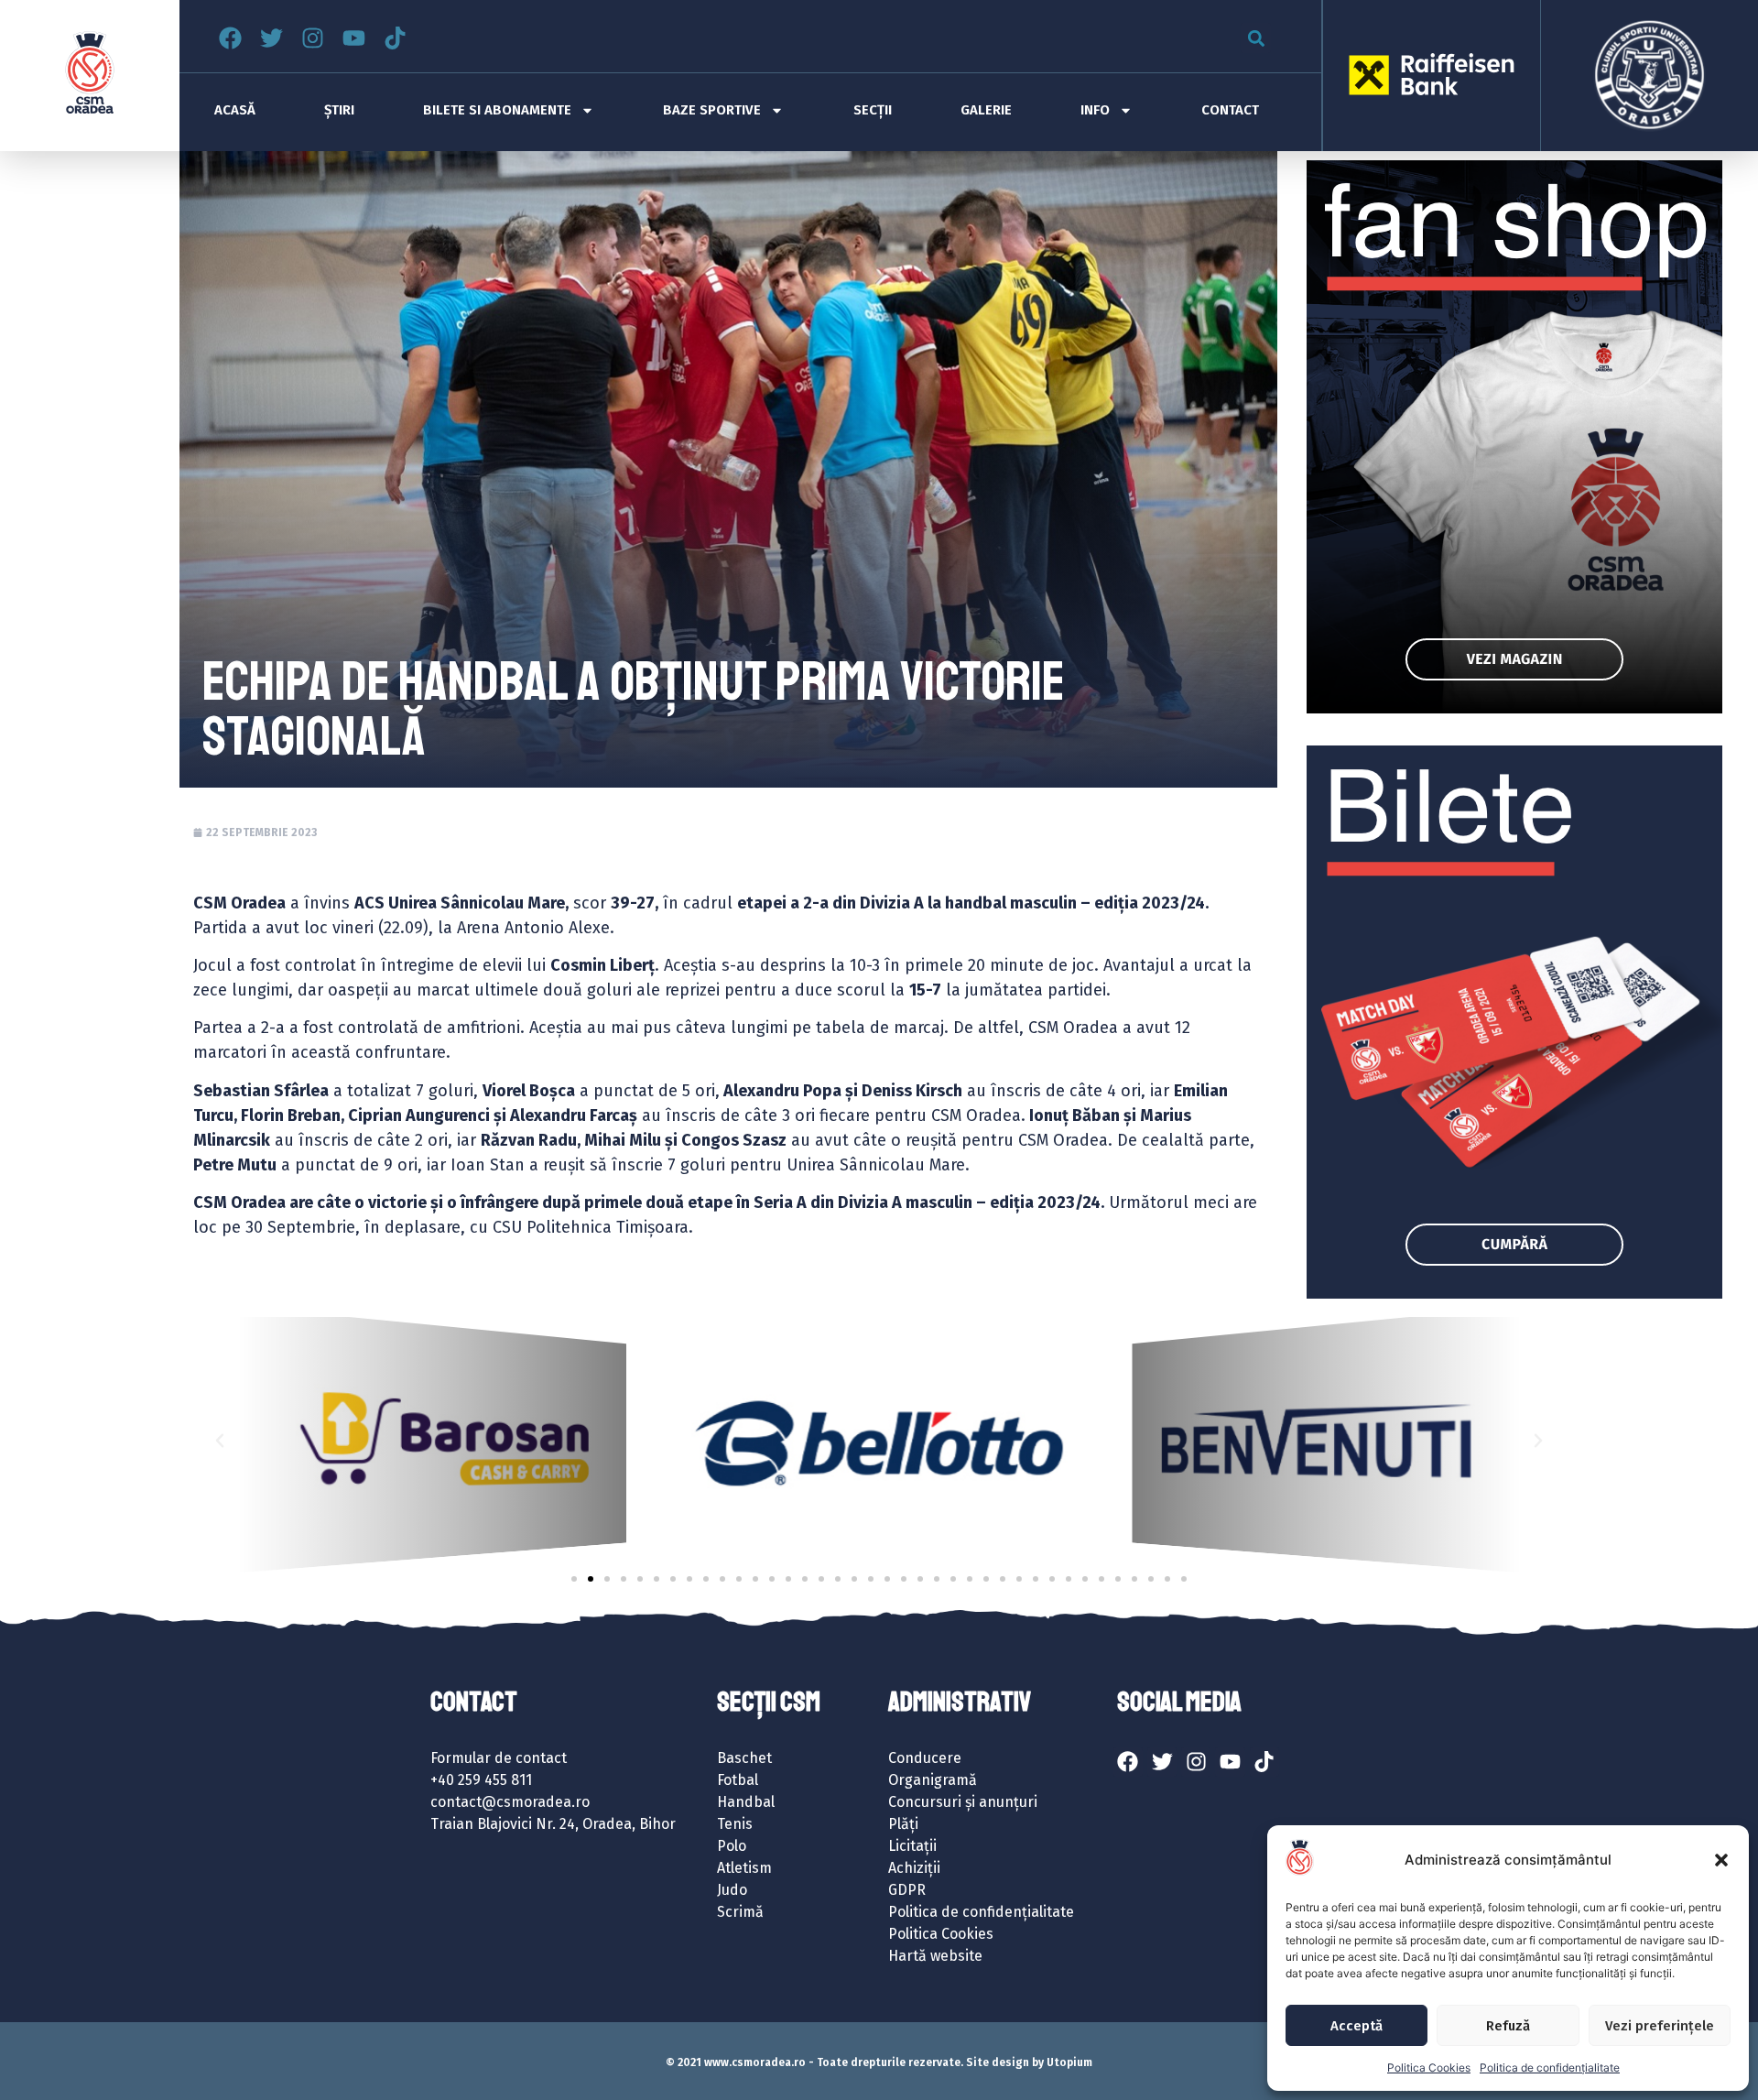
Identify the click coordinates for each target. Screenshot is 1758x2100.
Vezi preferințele (1660, 2026)
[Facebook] (230, 38)
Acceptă (1356, 2026)
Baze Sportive (712, 110)
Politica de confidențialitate (1550, 2067)
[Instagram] (313, 38)
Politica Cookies (1429, 2067)
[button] (1721, 1860)
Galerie (986, 110)
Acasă (235, 110)
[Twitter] (271, 38)
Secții (873, 110)
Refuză (1508, 2026)
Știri (339, 110)
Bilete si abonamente (497, 110)
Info (1095, 110)
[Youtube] (354, 38)
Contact (1230, 110)
